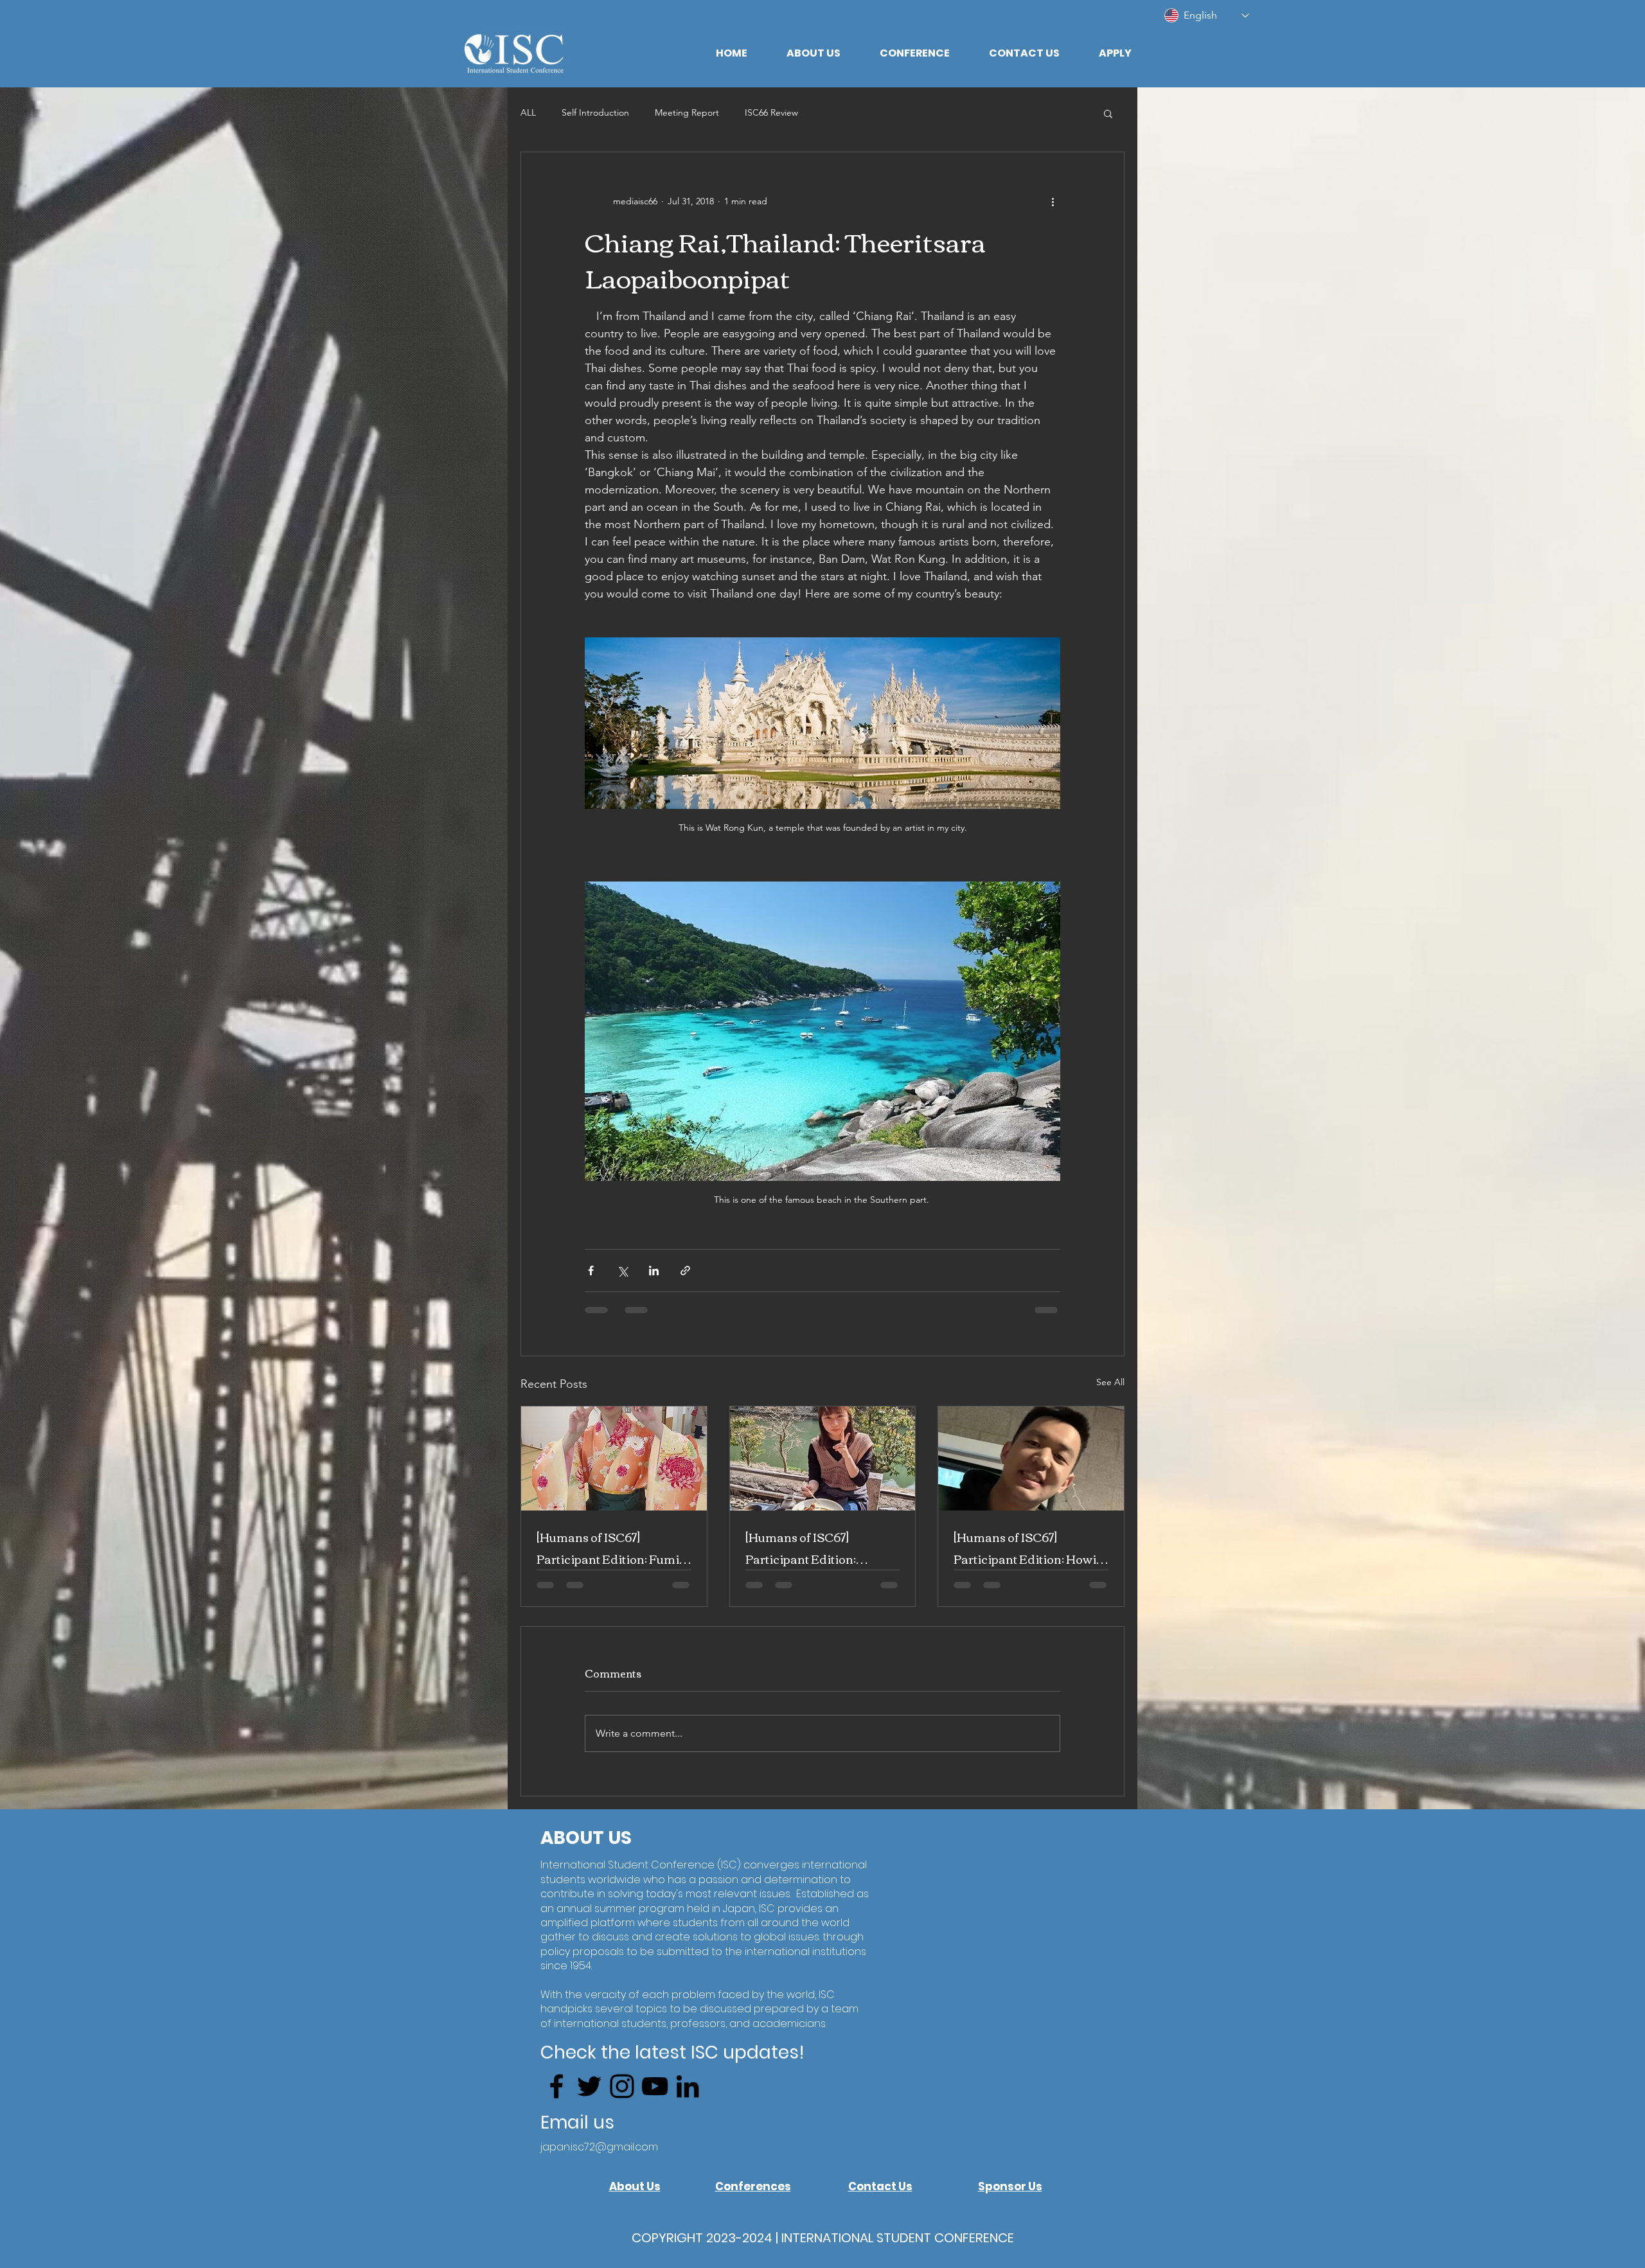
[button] (813, 53)
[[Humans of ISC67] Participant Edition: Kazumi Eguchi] (823, 1458)
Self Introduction (595, 112)
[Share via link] (685, 1271)
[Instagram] (622, 2098)
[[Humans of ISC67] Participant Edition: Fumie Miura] (614, 1458)
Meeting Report (687, 112)
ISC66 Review (771, 112)
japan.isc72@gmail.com (599, 2159)
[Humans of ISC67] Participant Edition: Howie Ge (1028, 1548)
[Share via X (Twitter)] (622, 1271)
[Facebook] (556, 2098)
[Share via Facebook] (591, 1271)
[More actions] (1053, 201)
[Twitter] (589, 2098)
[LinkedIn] (688, 2098)
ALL (528, 112)
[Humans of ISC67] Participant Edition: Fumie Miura (611, 1548)
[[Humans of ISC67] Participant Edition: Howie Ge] (1031, 1458)
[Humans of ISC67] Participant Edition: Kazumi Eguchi (801, 1548)
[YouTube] (655, 2098)
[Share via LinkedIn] (654, 1271)
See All (1110, 1382)
